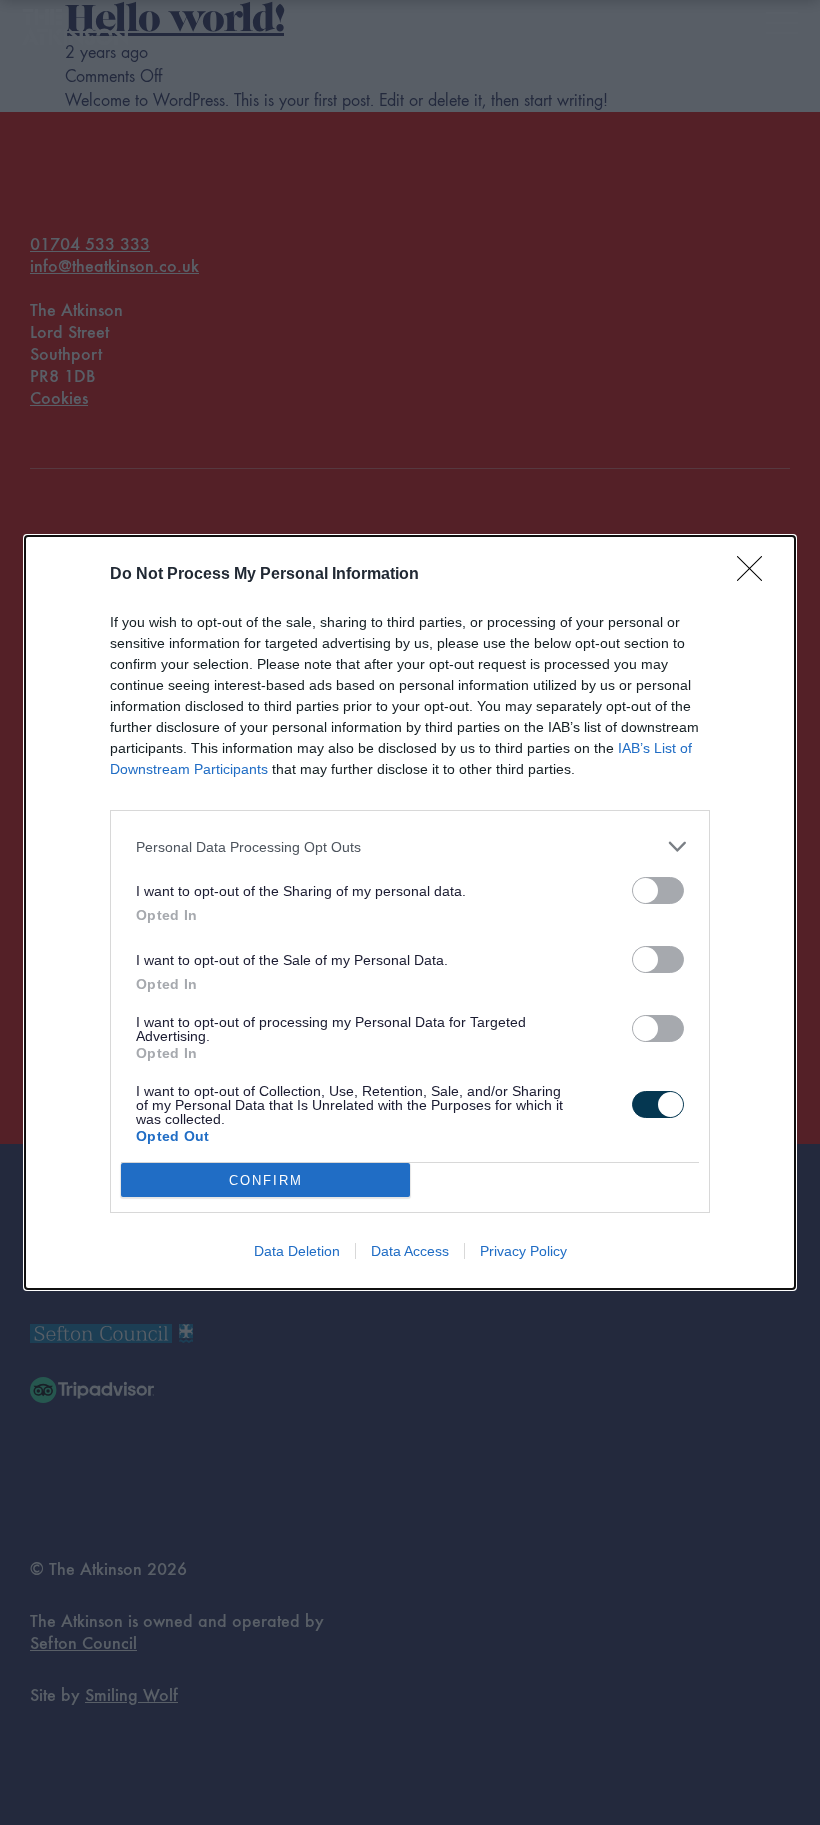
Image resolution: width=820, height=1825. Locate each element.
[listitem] (410, 846)
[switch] (658, 890)
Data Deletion (297, 1251)
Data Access (410, 1251)
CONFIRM (266, 1180)
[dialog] (410, 912)
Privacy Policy (523, 1251)
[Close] (756, 575)
